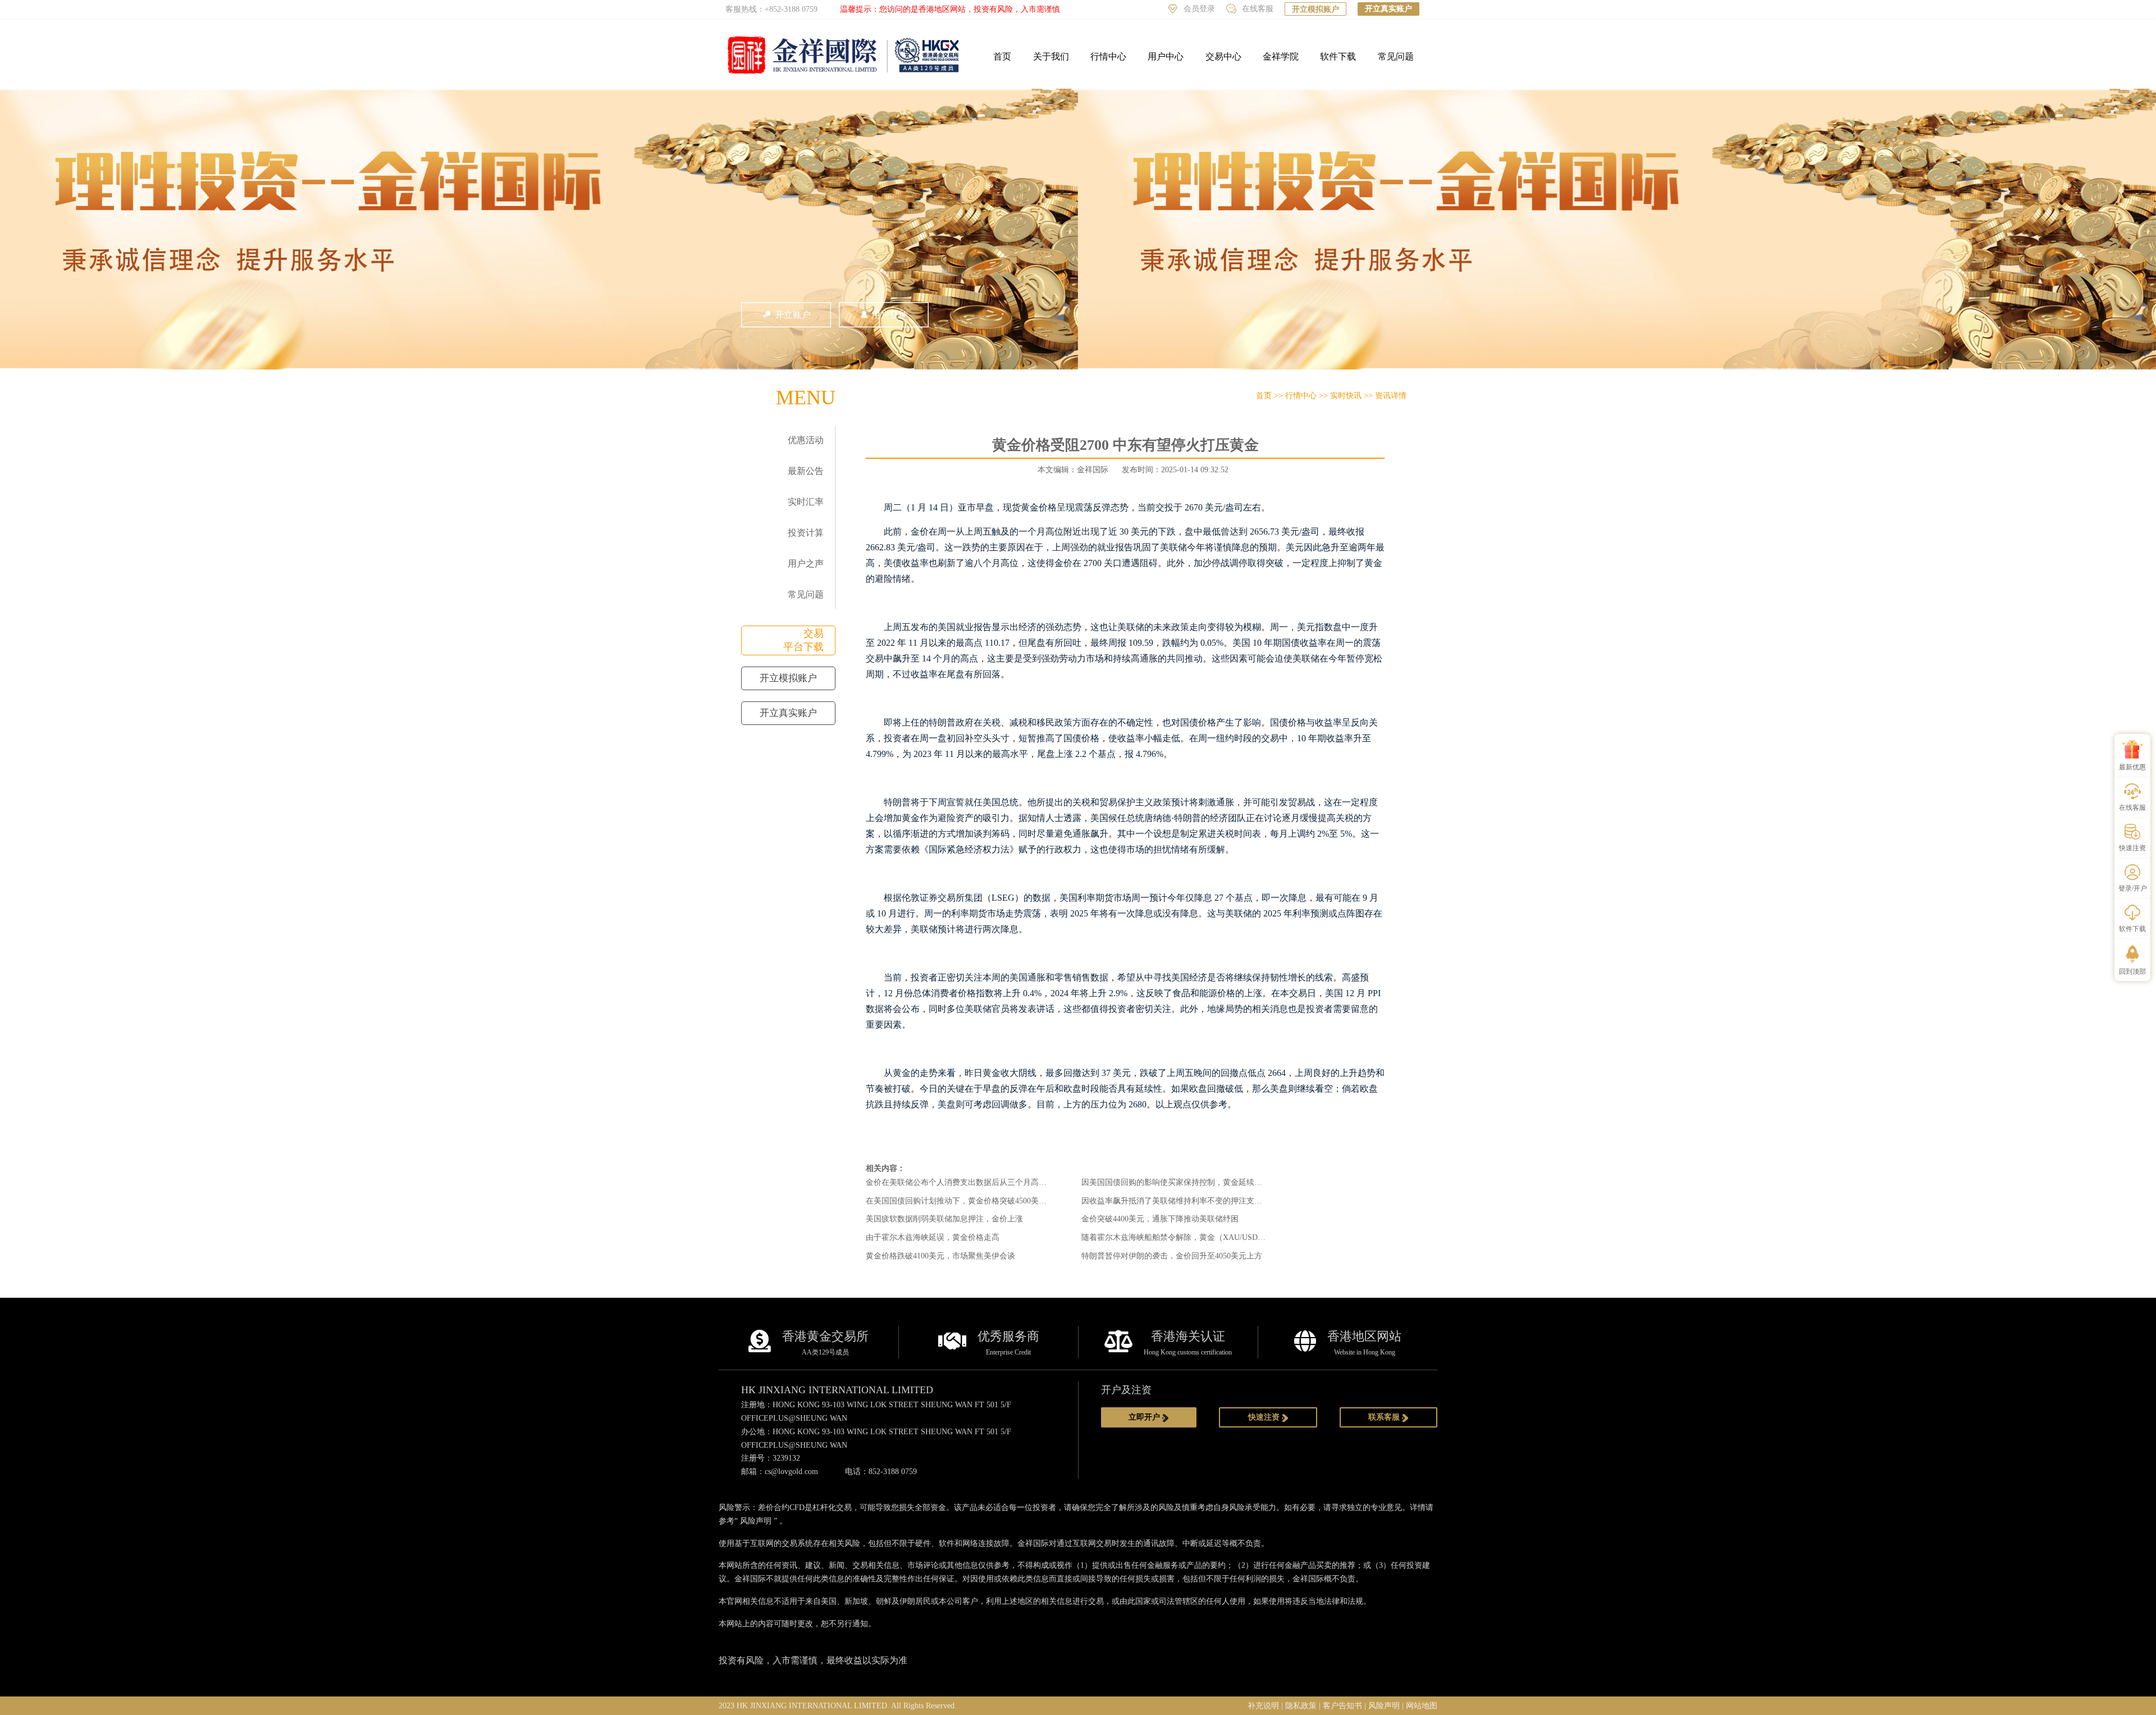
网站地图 (1422, 1706)
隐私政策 (1301, 1706)
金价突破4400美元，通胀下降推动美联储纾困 (1160, 1219)
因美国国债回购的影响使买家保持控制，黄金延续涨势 (1176, 1182)
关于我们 (1051, 56)
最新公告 (806, 471)
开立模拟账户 (1315, 9)
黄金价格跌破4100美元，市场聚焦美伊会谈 (940, 1256)
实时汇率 (806, 502)
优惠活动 (806, 440)
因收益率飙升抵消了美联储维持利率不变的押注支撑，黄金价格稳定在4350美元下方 (1227, 1201)
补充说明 (1263, 1706)
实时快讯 (1346, 396)
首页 (1002, 56)
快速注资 (1265, 1417)
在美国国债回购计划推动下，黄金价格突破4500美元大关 (964, 1201)
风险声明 (756, 1521)
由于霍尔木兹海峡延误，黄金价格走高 (933, 1237)
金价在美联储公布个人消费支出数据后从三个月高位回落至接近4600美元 (992, 1182)
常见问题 (1396, 56)
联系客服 (1385, 1417)
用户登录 (889, 315)
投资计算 (806, 533)
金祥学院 (1281, 56)
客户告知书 (1342, 1706)
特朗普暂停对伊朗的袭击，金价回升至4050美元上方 (1172, 1256)
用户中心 (1166, 56)
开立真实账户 (1388, 9)
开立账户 (793, 315)
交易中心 (1223, 56)
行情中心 (1108, 56)
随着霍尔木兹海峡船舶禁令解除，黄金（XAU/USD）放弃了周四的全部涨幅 (1213, 1237)
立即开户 (1145, 1417)
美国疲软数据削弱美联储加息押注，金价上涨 (944, 1219)
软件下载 (1338, 56)
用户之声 (806, 564)
